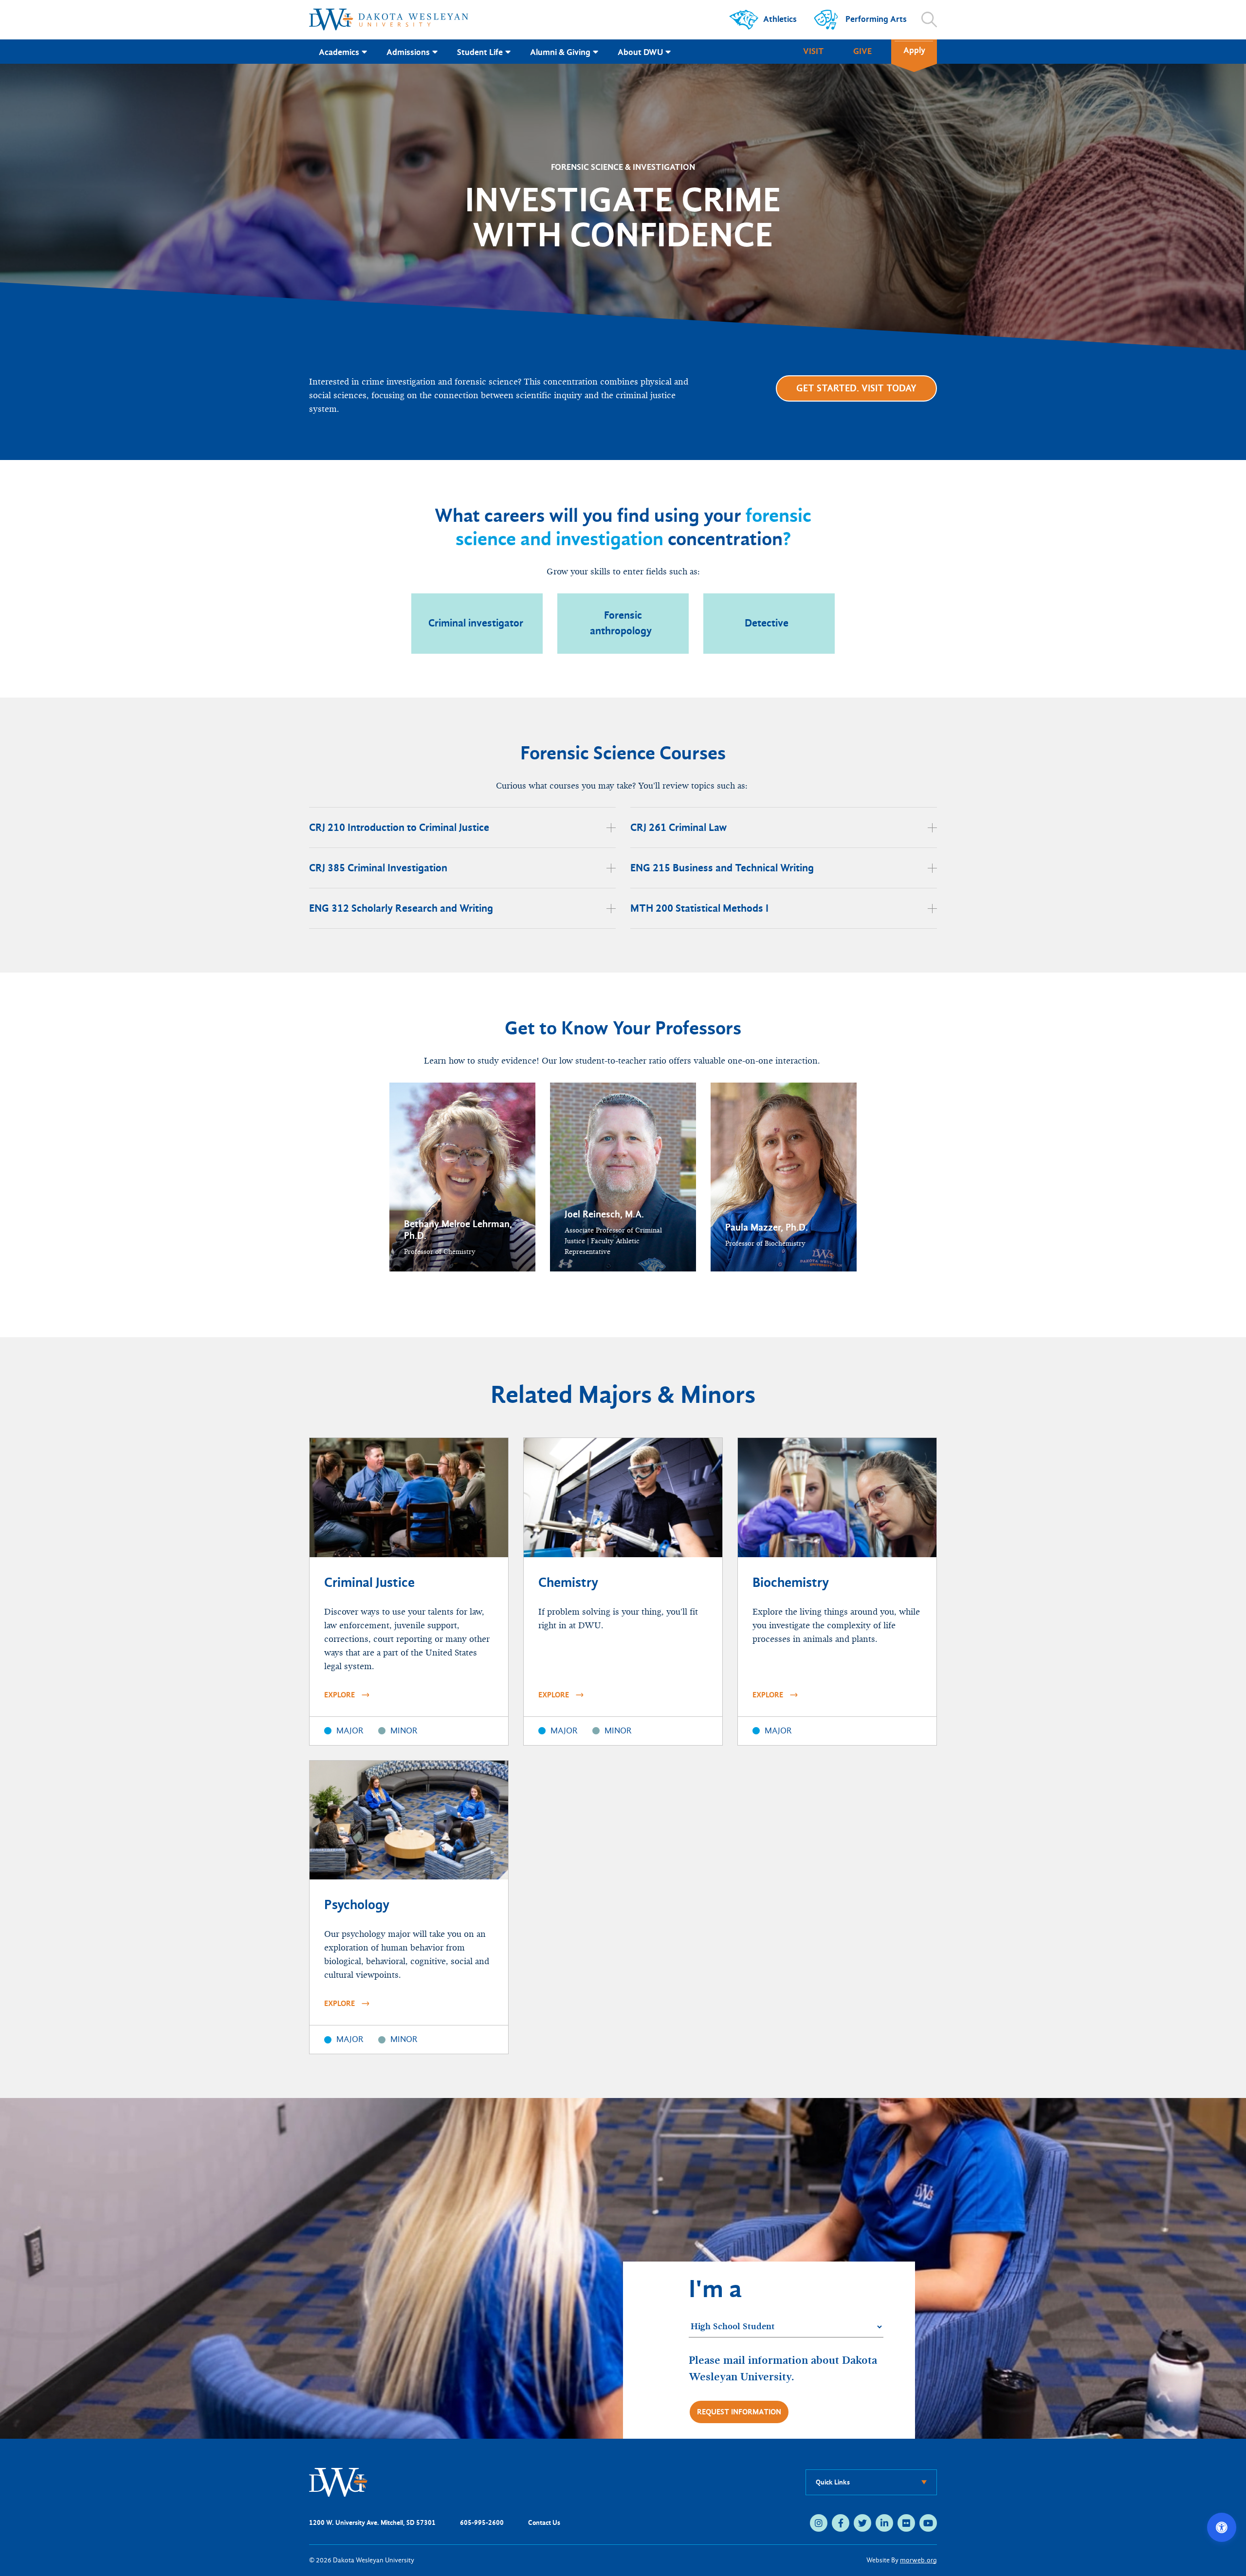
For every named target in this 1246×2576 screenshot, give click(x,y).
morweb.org (918, 2560)
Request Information (739, 2412)
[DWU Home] (338, 2482)
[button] (462, 1177)
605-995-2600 (482, 2523)
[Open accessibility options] (1222, 2527)
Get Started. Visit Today (856, 388)
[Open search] (929, 19)
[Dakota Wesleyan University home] (389, 19)
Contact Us (544, 2523)
